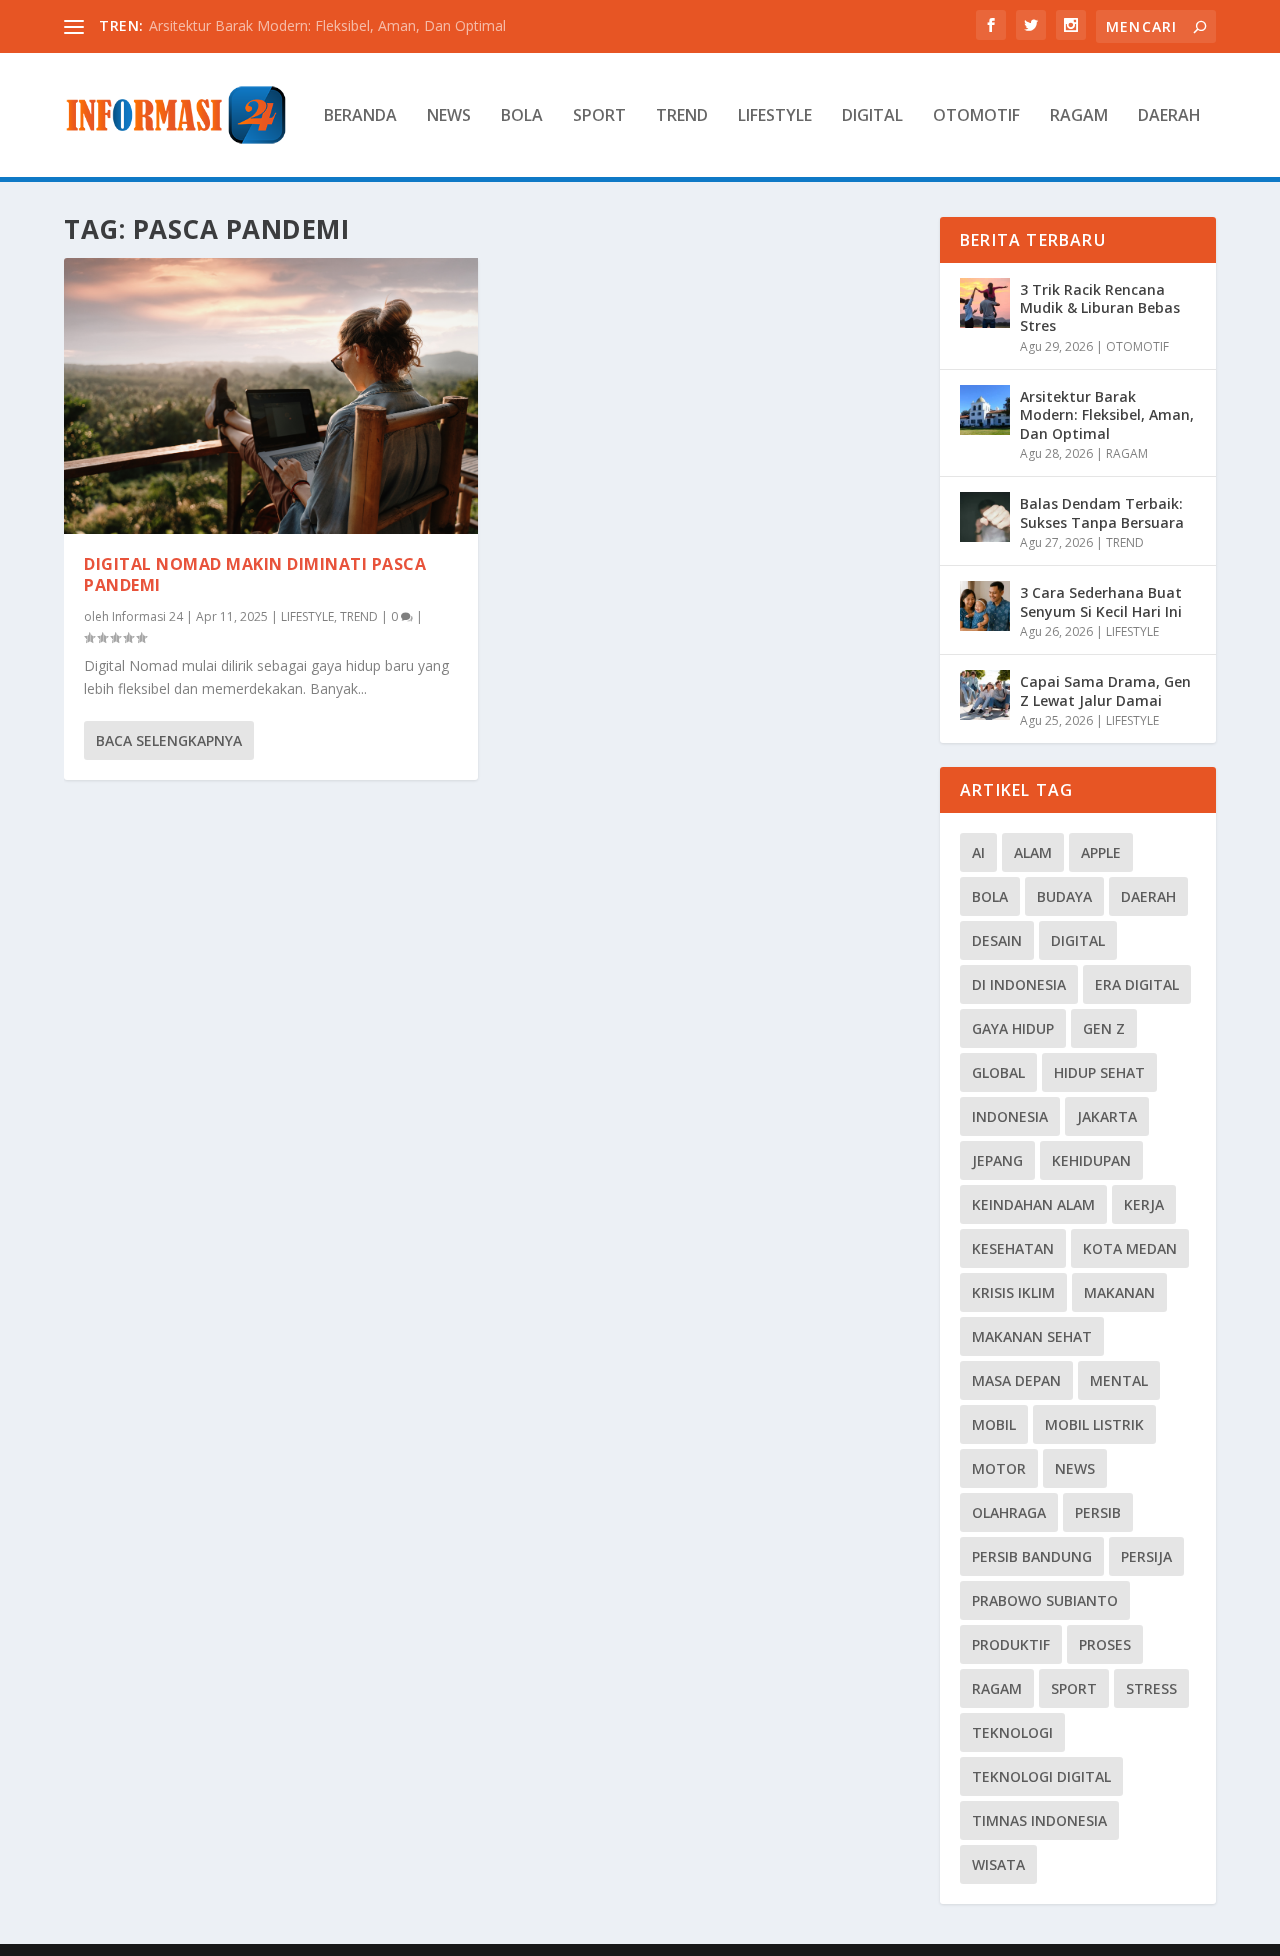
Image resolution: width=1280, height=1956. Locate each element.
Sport (1074, 1688)
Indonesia (1010, 1116)
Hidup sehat (1099, 1072)
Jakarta (1107, 1116)
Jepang (997, 1160)
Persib (1098, 1512)
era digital (1137, 984)
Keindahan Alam (1033, 1204)
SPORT (599, 116)
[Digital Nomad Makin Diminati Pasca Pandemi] (271, 396)
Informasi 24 (147, 616)
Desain (997, 940)
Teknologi (1012, 1732)
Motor (999, 1468)
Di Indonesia (1019, 984)
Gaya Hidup (1013, 1028)
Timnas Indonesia (1039, 1820)
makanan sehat (1032, 1336)
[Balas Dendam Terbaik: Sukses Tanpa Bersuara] (985, 517)
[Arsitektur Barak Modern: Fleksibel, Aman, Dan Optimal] (985, 410)
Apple (1101, 852)
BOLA (522, 116)
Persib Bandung (1032, 1556)
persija (1146, 1556)
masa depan (1016, 1380)
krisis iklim (1013, 1292)
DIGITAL (872, 116)
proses (1105, 1644)
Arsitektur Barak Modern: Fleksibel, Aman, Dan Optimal (327, 25)
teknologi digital (1041, 1776)
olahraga (1009, 1512)
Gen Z (1104, 1028)
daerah (1148, 896)
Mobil (994, 1424)
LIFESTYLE (775, 116)
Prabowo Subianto (1045, 1600)
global (998, 1072)
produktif (1011, 1644)
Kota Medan (1130, 1248)
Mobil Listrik (1094, 1424)
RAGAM (1079, 116)
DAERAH (1169, 116)
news (1075, 1468)
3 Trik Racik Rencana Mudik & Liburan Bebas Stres (1100, 307)
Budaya (1064, 896)
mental (1119, 1380)
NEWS (449, 116)
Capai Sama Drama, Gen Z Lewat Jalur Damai (1105, 690)
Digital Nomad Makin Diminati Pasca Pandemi (255, 574)
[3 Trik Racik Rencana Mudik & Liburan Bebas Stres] (985, 303)
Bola (990, 896)
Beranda (360, 116)
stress (1151, 1688)
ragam (997, 1688)
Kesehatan (1013, 1248)
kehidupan (1091, 1160)
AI (978, 852)
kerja (1144, 1204)
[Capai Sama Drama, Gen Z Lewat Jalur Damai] (985, 695)
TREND (682, 116)
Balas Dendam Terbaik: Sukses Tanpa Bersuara (1102, 512)
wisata (998, 1864)
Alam (1033, 852)
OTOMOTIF (976, 116)
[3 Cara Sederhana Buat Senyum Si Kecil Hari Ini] (985, 606)
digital (1078, 940)
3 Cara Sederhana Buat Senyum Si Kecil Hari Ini (1101, 601)
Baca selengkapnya (169, 740)
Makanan (1119, 1292)
